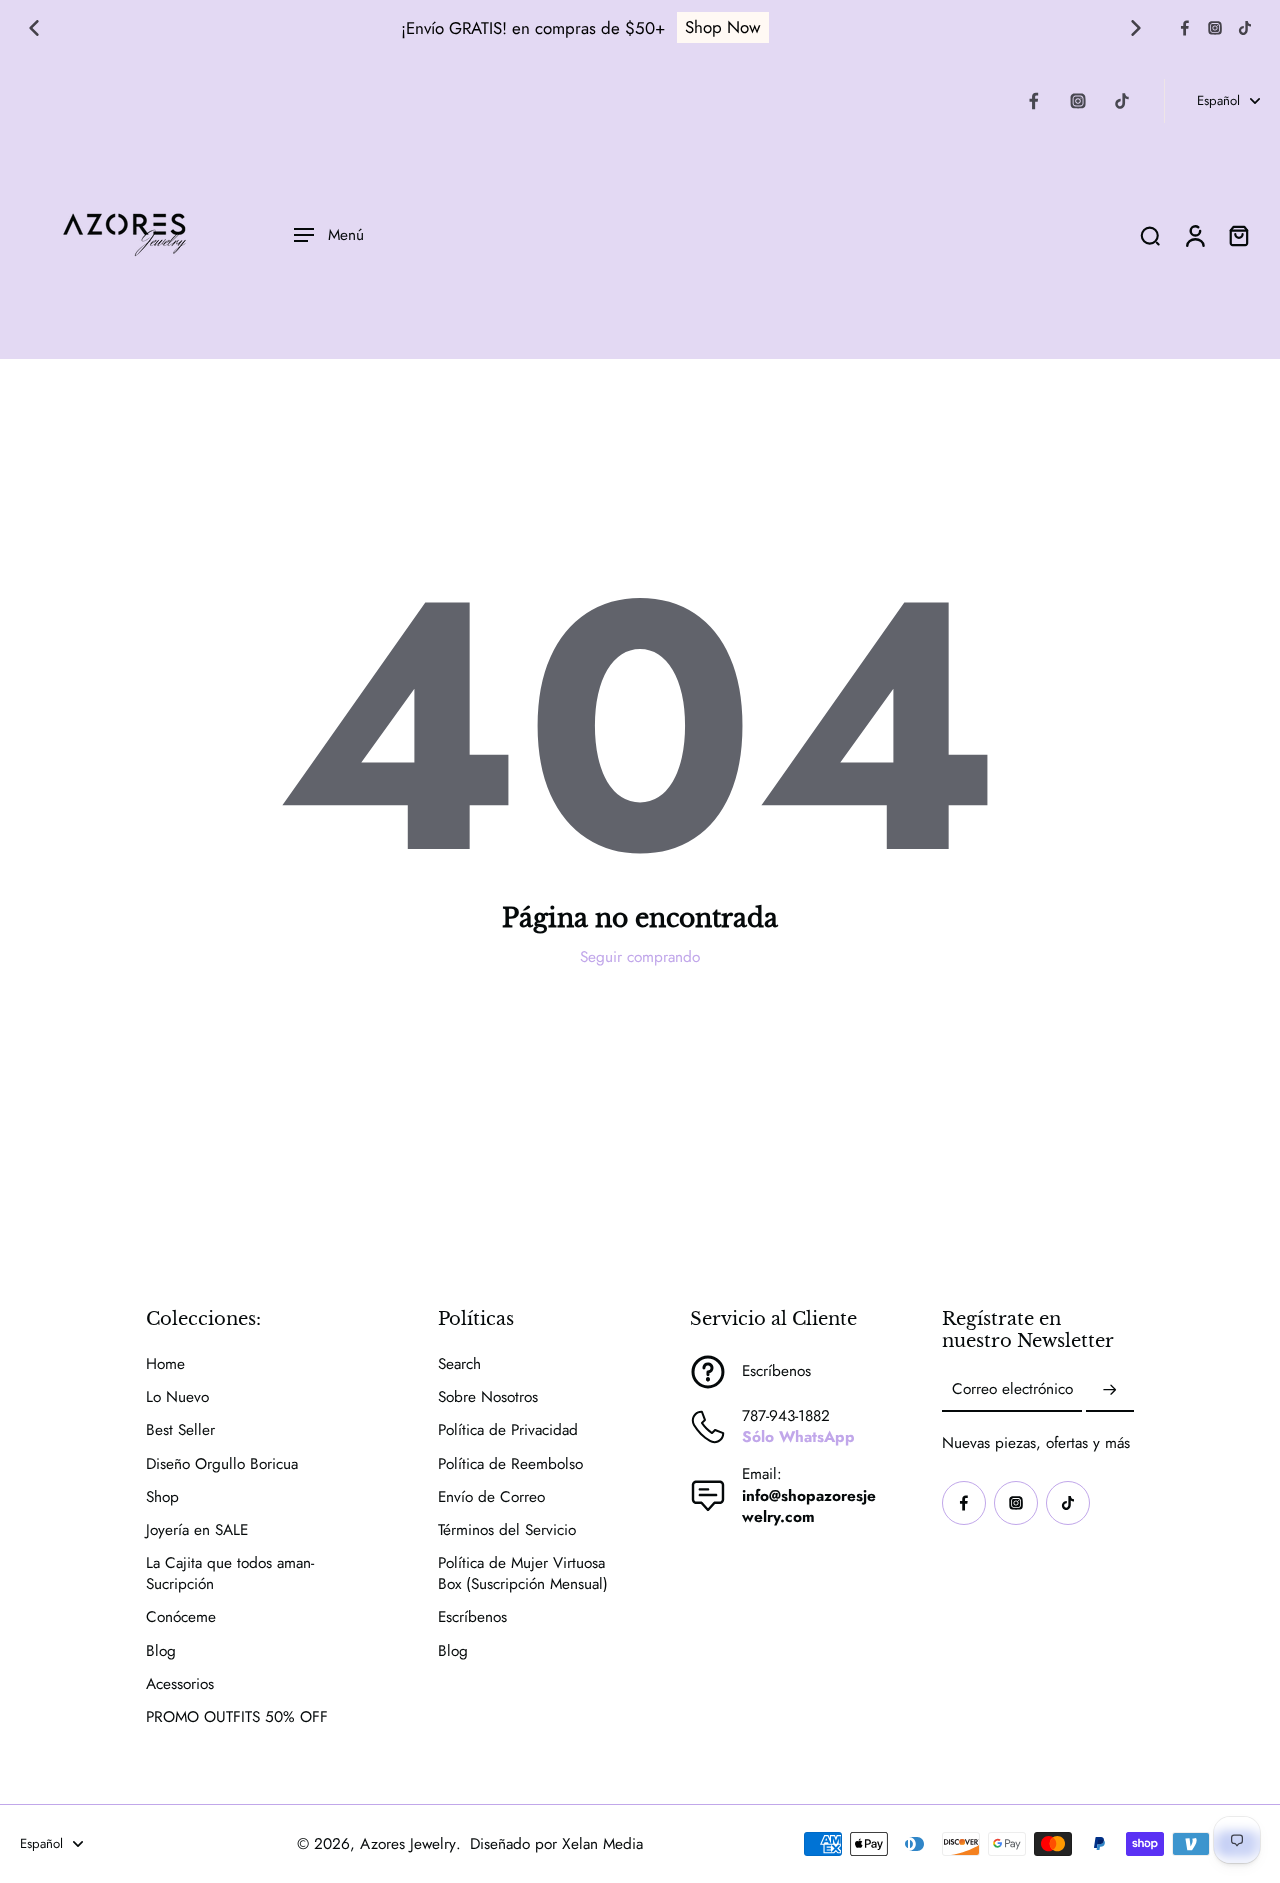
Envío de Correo (491, 1497)
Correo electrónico (1012, 1390)
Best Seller (180, 1430)
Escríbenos (472, 1617)
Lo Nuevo (177, 1397)
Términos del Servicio (507, 1530)
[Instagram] (1215, 28)
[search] (1150, 235)
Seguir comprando (640, 957)
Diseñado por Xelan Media (556, 1844)
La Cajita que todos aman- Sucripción (230, 1574)
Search (459, 1364)
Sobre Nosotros (488, 1397)
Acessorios (180, 1684)
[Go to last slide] (34, 28)
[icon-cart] (1238, 235)
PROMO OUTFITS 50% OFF (237, 1717)
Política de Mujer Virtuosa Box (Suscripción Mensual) (523, 1574)
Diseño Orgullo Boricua (222, 1464)
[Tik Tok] (1245, 28)
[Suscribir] (1110, 1390)
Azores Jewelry (408, 1844)
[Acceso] (1194, 235)
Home (165, 1364)
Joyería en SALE (197, 1530)
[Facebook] (1185, 28)
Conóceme (181, 1617)
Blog (161, 1651)
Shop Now (723, 27)
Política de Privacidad (508, 1430)
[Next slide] (1136, 28)
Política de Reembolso (510, 1464)
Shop (162, 1497)
